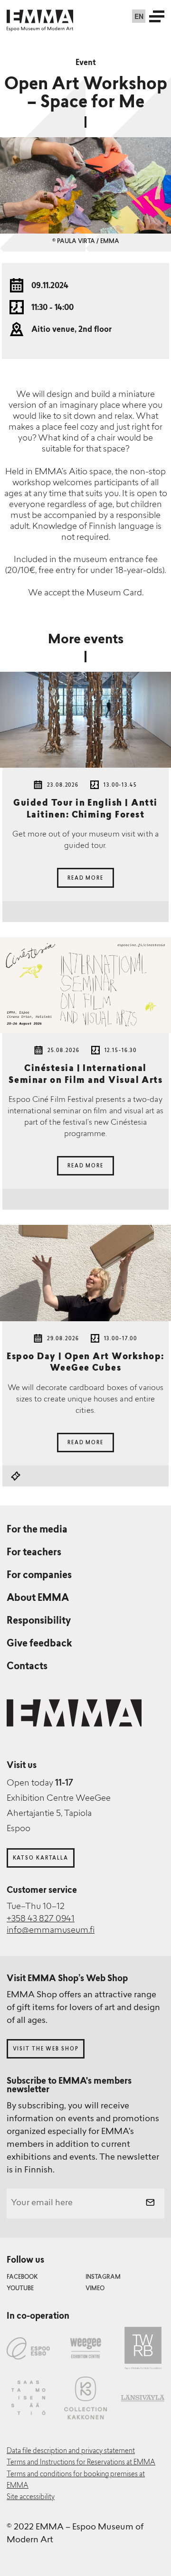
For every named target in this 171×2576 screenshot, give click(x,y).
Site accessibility (31, 2497)
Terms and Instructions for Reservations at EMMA (81, 2463)
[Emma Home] (40, 16)
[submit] (150, 2204)
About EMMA (38, 1598)
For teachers (34, 1553)
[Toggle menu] (157, 16)
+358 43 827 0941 (41, 1919)
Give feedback (39, 1644)
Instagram (103, 2277)
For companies (39, 1576)
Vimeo (95, 2289)
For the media (37, 1530)
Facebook (22, 2277)
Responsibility (39, 1621)
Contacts (27, 1667)
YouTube (20, 2289)
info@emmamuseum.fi (51, 1931)
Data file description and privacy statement (71, 2451)
